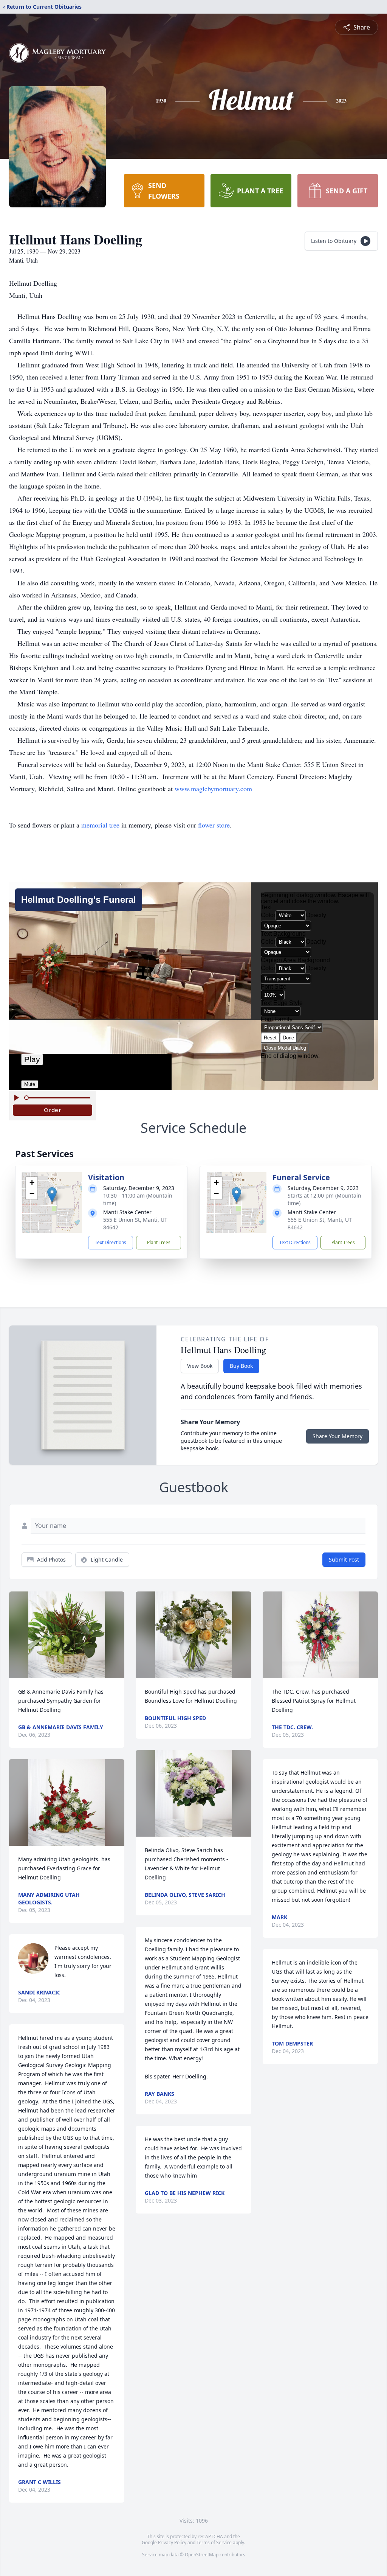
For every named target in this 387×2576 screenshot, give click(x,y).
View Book (200, 1366)
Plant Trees (159, 1242)
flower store (214, 825)
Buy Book (241, 1366)
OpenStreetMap (202, 2555)
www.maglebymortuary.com (213, 789)
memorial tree (100, 825)
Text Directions (111, 1242)
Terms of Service (214, 2543)
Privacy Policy (172, 2543)
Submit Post (344, 1559)
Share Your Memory (337, 1436)
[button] (52, 1195)
